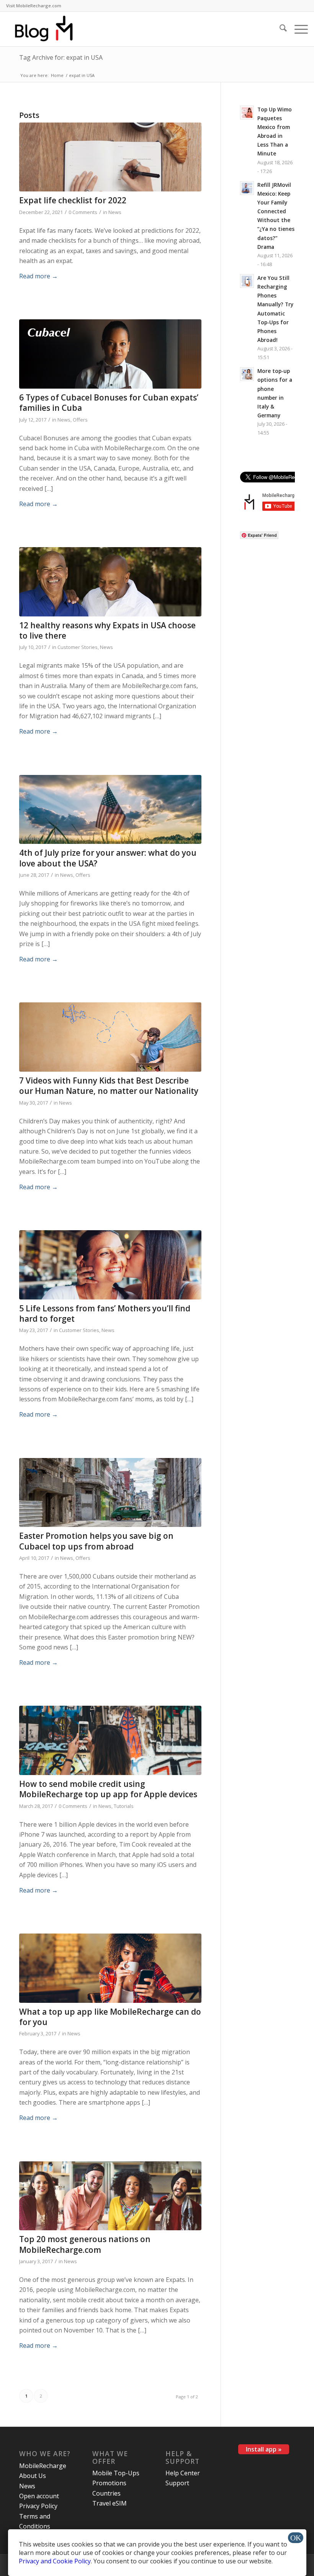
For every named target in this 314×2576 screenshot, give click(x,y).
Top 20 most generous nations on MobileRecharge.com (85, 2244)
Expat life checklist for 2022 (73, 200)
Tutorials (124, 1806)
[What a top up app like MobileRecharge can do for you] (110, 1968)
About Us (33, 2476)
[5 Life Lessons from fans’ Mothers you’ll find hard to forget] (110, 1265)
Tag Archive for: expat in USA (61, 57)
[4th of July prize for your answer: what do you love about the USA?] (110, 810)
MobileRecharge (43, 2466)
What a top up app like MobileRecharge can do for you (110, 2017)
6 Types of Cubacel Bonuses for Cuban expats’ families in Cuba (109, 403)
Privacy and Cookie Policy (55, 2561)
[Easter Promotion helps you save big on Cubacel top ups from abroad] (110, 1493)
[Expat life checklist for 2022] (110, 157)
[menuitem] (34, 6)
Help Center (183, 2473)
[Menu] (297, 29)
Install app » (264, 2449)
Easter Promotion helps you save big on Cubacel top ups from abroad (96, 1541)
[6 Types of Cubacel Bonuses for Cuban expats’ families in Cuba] (110, 354)
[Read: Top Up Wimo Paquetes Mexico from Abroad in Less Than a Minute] (247, 113)
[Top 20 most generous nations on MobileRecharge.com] (110, 2196)
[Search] (279, 29)
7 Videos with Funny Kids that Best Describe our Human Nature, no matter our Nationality (109, 1086)
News (115, 212)
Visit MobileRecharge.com (34, 6)
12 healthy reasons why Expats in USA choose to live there (107, 630)
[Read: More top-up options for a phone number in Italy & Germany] (247, 374)
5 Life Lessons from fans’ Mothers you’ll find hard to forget (105, 1313)
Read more (38, 276)
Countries (106, 2493)
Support (177, 2483)
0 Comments (83, 212)
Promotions (109, 2483)
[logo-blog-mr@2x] (48, 29)
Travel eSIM (110, 2503)
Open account (39, 2496)
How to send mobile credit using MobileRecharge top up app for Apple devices (108, 1789)
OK (296, 2538)
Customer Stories (78, 647)
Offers (80, 420)
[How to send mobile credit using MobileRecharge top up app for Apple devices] (110, 1740)
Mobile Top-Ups (116, 2473)
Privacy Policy (38, 2506)
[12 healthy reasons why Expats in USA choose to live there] (110, 582)
